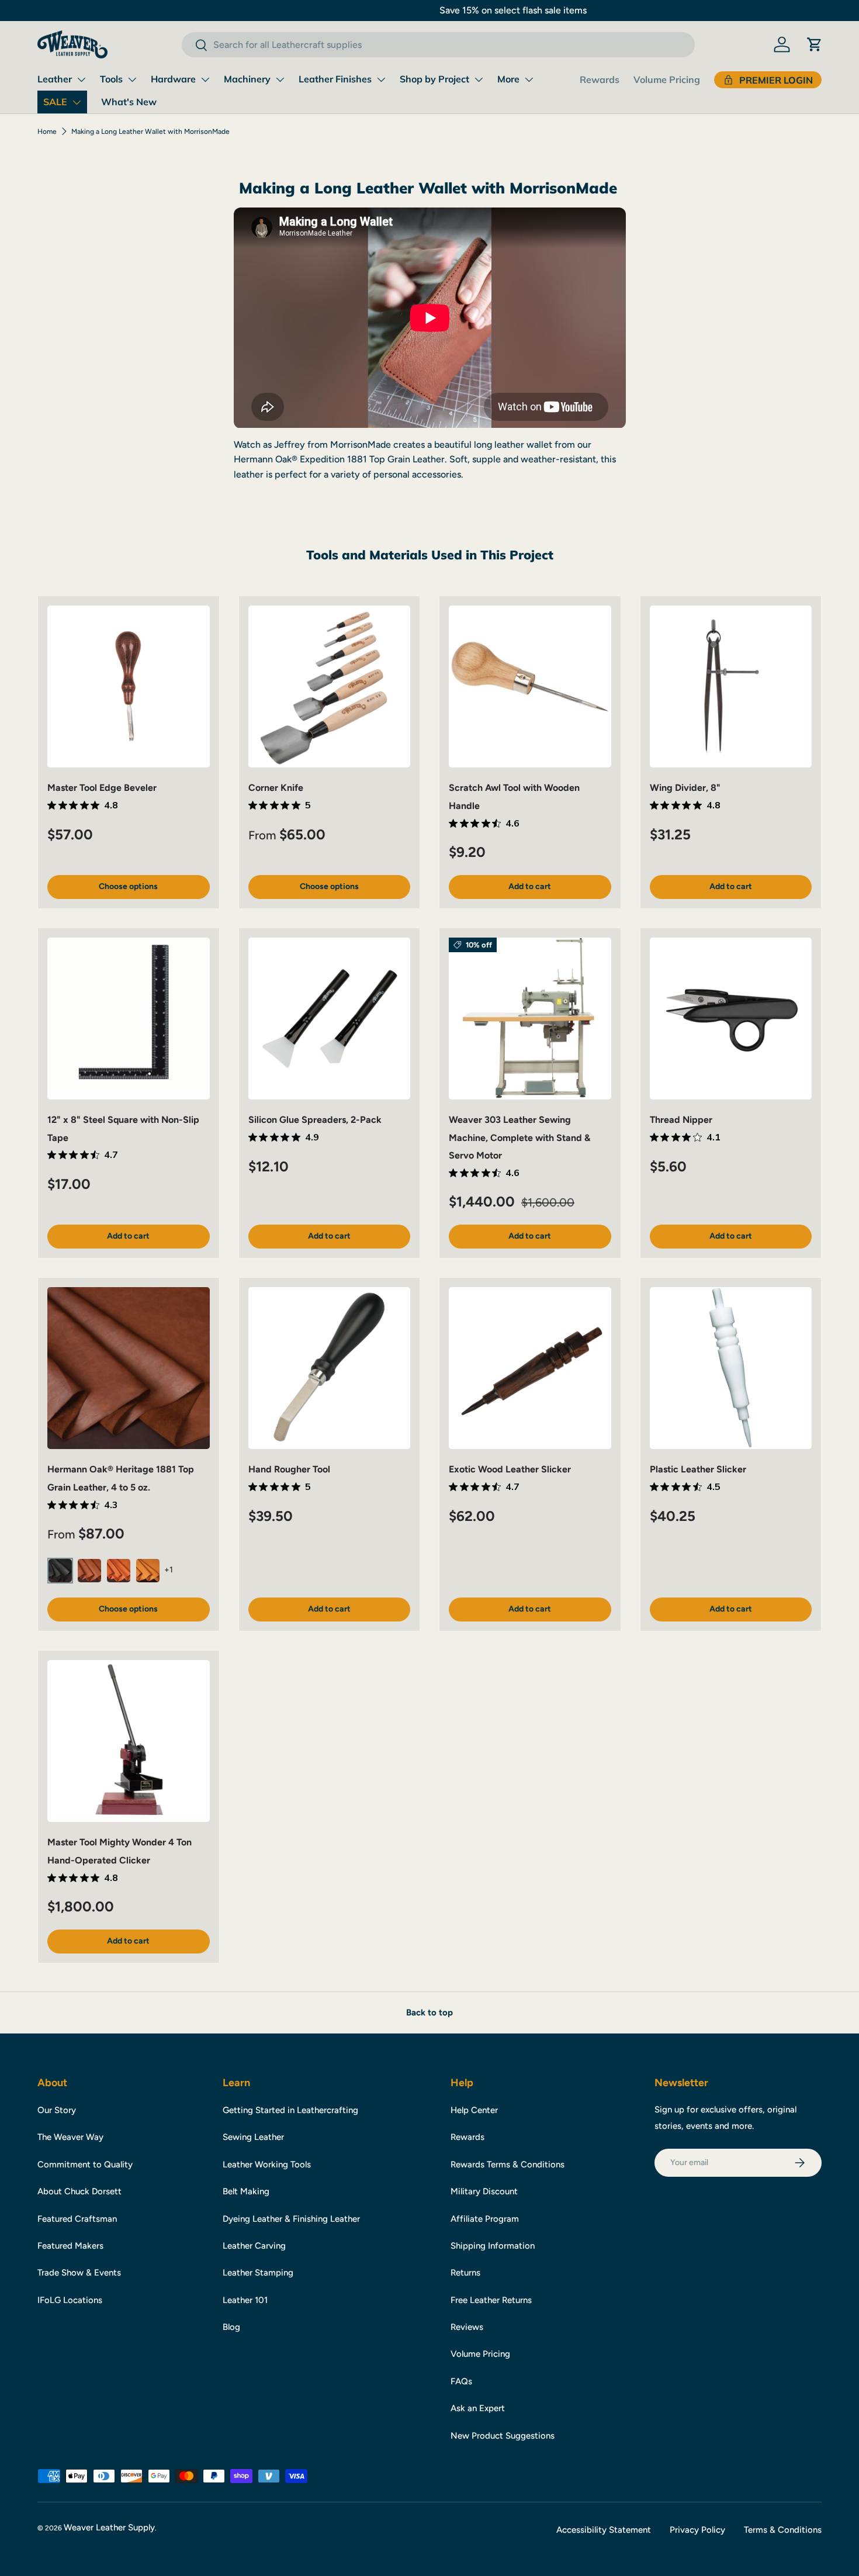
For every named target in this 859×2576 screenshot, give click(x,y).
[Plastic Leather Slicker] (731, 1368)
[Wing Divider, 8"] (731, 687)
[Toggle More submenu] (529, 79)
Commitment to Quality (85, 2164)
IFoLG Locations (70, 2300)
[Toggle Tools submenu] (132, 79)
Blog (231, 2327)
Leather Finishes (335, 79)
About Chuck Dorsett (79, 2191)
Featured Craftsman (77, 2219)
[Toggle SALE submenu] (77, 102)
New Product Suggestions (503, 2436)
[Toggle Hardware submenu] (205, 79)
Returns (465, 2273)
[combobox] (438, 45)
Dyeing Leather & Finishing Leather (291, 2219)
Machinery (247, 79)
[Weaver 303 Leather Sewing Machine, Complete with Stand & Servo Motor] (530, 1019)
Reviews (467, 2327)
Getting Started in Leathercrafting (290, 2110)
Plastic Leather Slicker (698, 1469)
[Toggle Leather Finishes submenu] (381, 79)
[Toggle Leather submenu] (81, 79)
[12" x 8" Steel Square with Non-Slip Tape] (129, 1019)
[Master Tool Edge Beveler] (129, 687)
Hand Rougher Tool (289, 1469)
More (508, 79)
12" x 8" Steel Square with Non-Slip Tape (123, 1128)
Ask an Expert (478, 2408)
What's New (129, 102)
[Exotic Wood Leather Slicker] (530, 1368)
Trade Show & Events (79, 2273)
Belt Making (246, 2191)
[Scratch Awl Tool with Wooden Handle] (530, 687)
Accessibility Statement (604, 2530)
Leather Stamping (258, 2273)
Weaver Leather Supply (109, 2527)
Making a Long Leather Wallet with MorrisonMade (150, 132)
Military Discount (484, 2191)
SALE (55, 102)
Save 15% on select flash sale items (430, 10)
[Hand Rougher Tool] (330, 1368)
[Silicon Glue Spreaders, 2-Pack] (330, 1019)
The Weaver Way (70, 2137)
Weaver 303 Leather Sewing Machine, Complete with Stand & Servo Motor (519, 1137)
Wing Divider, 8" (685, 788)
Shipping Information (493, 2246)
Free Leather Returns (491, 2300)
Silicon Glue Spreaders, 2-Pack (315, 1120)
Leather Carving (254, 2246)
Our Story (57, 2110)
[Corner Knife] (330, 687)
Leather (55, 79)
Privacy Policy (697, 2530)
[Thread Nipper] (731, 1019)
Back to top (430, 2013)
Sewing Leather (253, 2137)
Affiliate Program (485, 2219)
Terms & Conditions (783, 2530)
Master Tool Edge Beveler (102, 788)
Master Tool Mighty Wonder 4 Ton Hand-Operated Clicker (120, 1851)
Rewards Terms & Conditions (508, 2164)
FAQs (461, 2381)
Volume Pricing (667, 79)
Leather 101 (245, 2300)
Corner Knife (276, 788)
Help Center (474, 2110)
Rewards (600, 79)
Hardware (173, 79)
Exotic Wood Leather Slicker (510, 1469)
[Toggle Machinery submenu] (280, 79)
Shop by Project (434, 79)
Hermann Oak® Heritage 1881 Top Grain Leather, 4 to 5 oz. (121, 1478)
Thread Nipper (681, 1120)
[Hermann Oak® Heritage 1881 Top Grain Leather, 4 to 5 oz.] (129, 1368)
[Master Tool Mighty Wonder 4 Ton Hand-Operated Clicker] (129, 1741)
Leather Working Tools (267, 2164)
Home (47, 132)
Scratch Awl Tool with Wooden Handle (514, 796)
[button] (815, 44)
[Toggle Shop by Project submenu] (479, 79)
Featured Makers (70, 2246)
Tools (111, 79)
